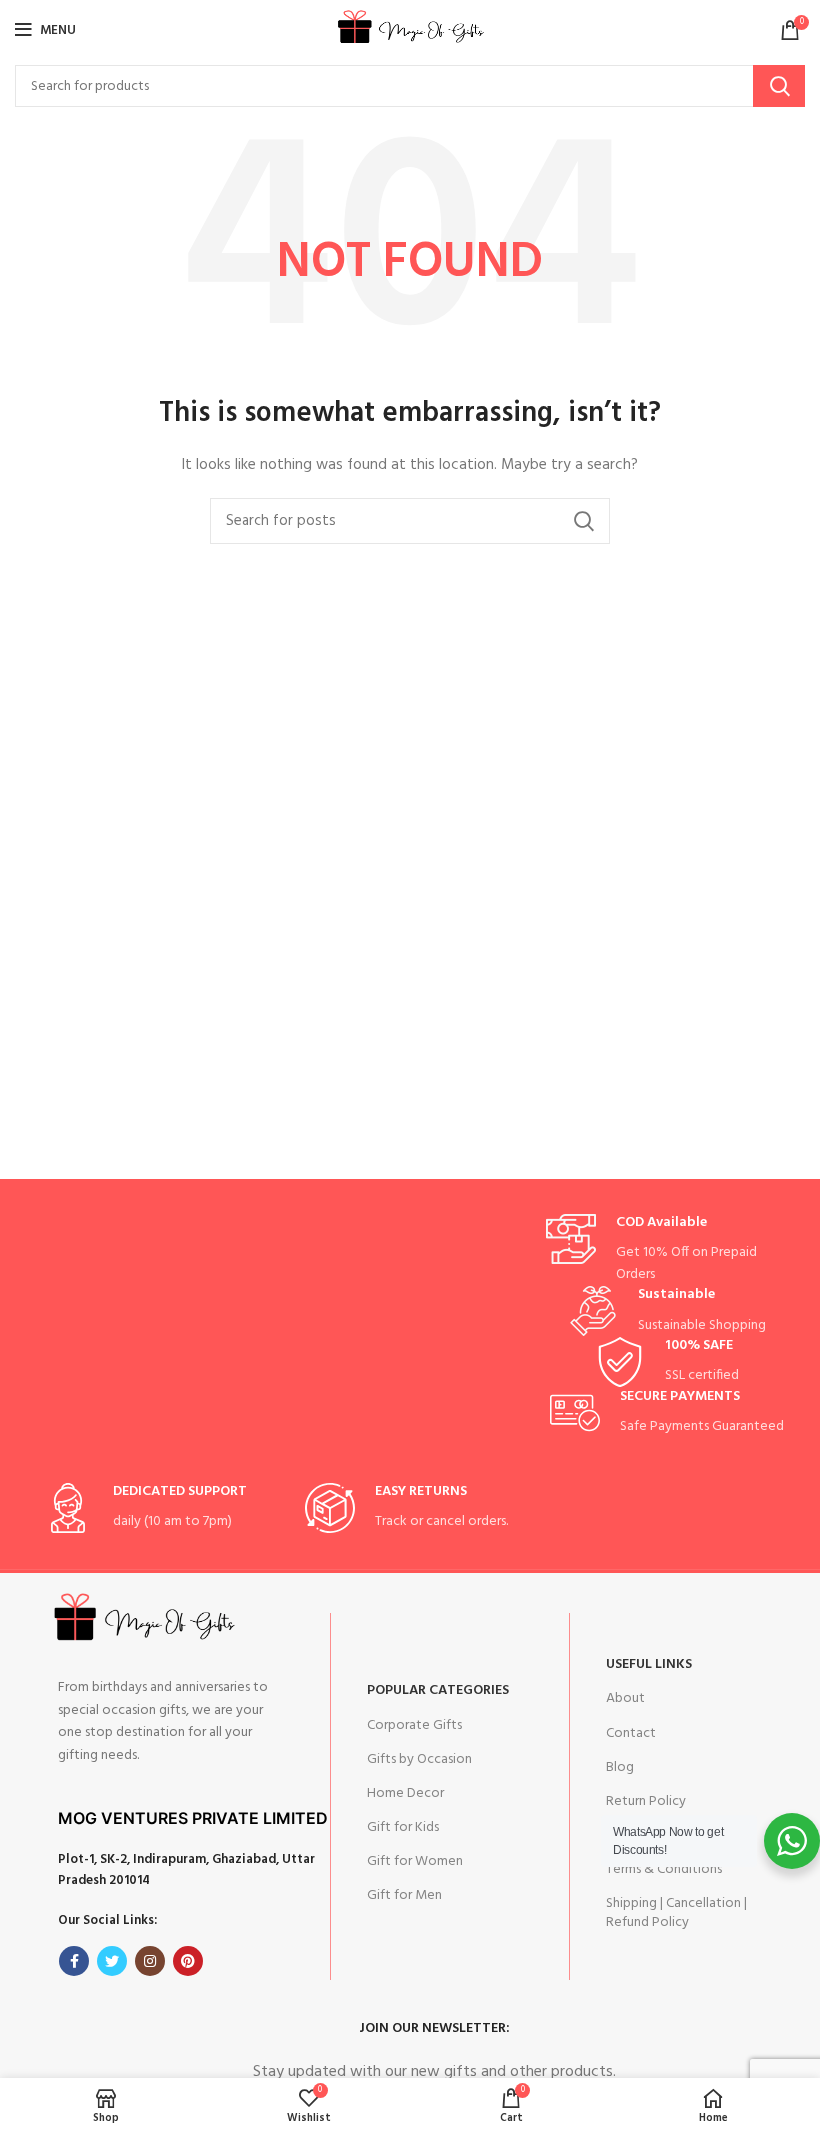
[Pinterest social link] (188, 1961)
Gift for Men (404, 1895)
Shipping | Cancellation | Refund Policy (676, 1912)
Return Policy (646, 1801)
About (625, 1698)
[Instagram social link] (150, 1961)
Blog (620, 1767)
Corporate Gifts (414, 1725)
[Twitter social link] (112, 1961)
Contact (631, 1733)
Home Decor (405, 1793)
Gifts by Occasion (419, 1759)
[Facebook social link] (74, 1961)
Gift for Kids (403, 1827)
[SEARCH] (779, 86)
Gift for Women (415, 1861)
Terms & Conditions (664, 1869)
